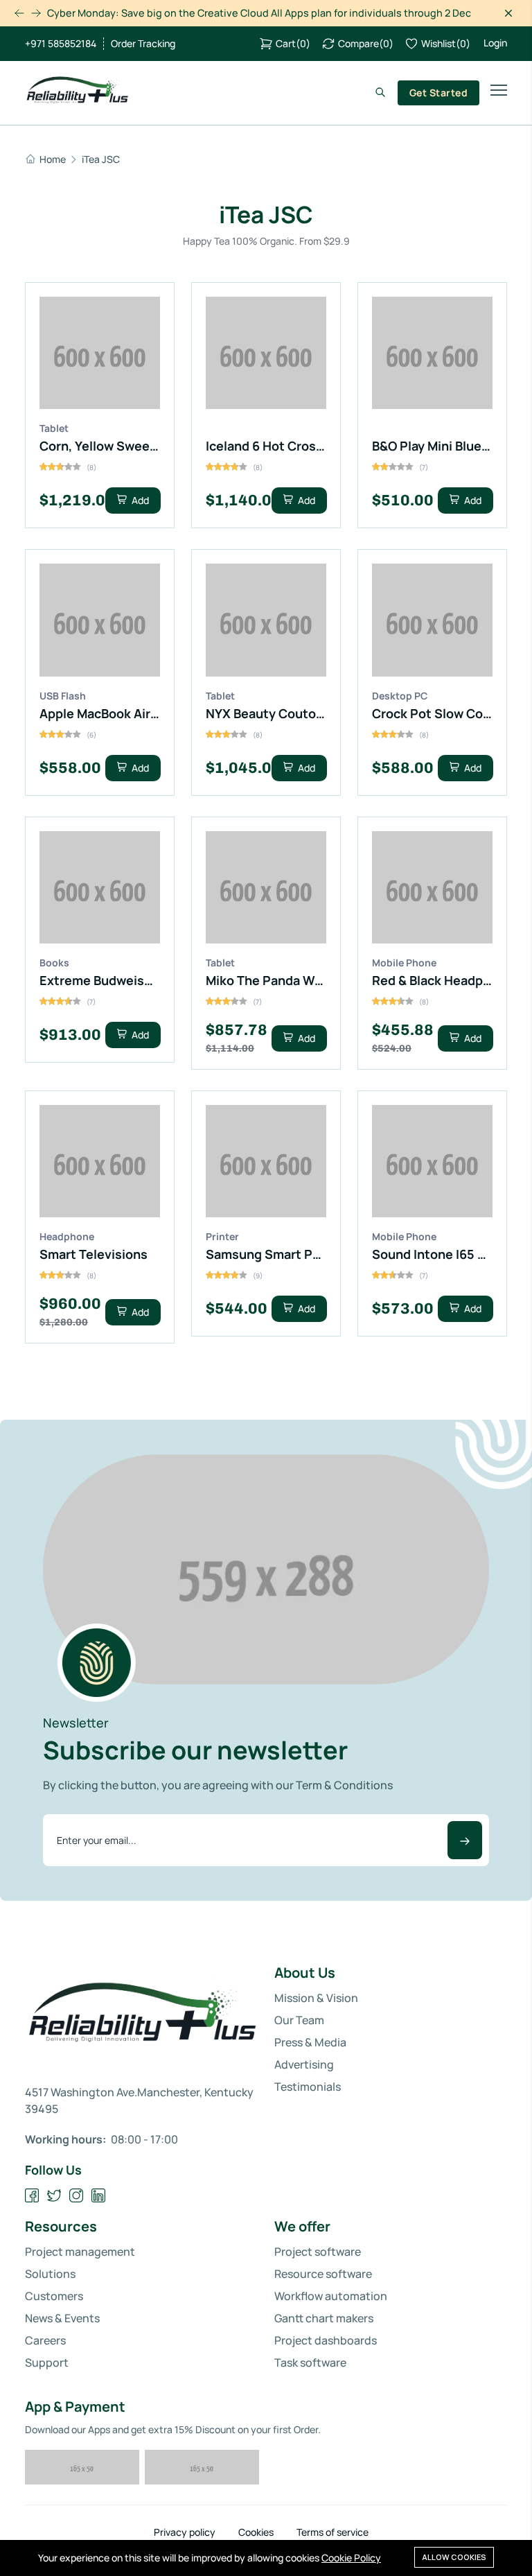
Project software (318, 2252)
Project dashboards (326, 2340)
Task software (310, 2362)
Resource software (323, 2274)
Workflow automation (331, 2296)
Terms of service (332, 2532)
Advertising (304, 2064)
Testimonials (308, 2087)
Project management (80, 2252)
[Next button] (19, 13)
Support (47, 2362)
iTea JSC (101, 159)
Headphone (67, 1236)
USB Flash (63, 696)
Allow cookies (454, 2557)
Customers (54, 2296)
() (293, 43)
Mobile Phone (404, 963)
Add (139, 500)
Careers (45, 2340)
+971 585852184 (61, 44)
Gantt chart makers (324, 2318)
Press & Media (310, 2042)
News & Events (62, 2318)
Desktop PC (400, 696)
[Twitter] (54, 2196)
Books (54, 963)
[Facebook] (32, 2196)
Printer (222, 1236)
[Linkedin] (99, 2196)
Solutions (50, 2274)
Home (53, 159)
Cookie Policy (351, 2558)
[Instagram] (77, 2196)
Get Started (438, 93)
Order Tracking (143, 44)
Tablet (54, 428)
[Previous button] (36, 13)
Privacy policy (185, 2532)
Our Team (299, 2020)
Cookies (256, 2532)
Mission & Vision (316, 1998)
